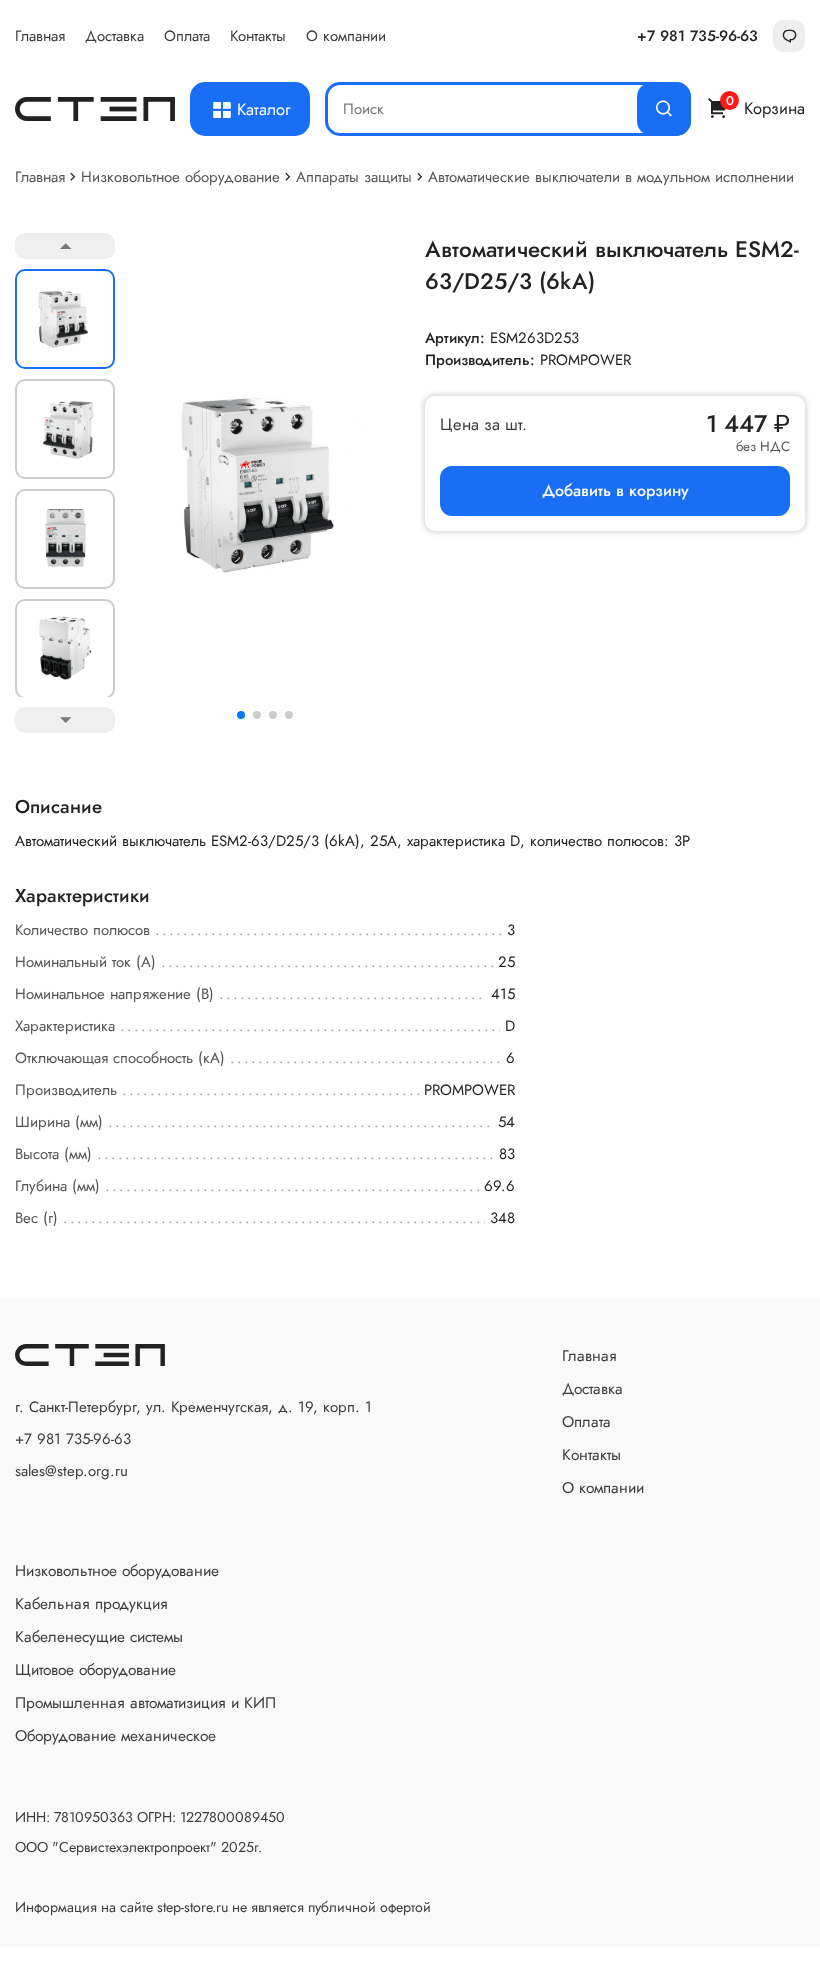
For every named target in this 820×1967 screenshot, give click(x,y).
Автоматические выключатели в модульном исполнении (611, 177)
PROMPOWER (585, 360)
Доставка (114, 36)
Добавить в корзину (615, 490)
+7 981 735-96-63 (697, 36)
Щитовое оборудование (95, 1669)
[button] (241, 715)
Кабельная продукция (91, 1603)
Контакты (258, 36)
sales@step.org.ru (71, 1471)
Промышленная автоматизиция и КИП (145, 1702)
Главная (40, 36)
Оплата (187, 36)
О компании (346, 36)
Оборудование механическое (115, 1735)
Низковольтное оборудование (180, 177)
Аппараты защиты (354, 177)
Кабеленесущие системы (99, 1636)
